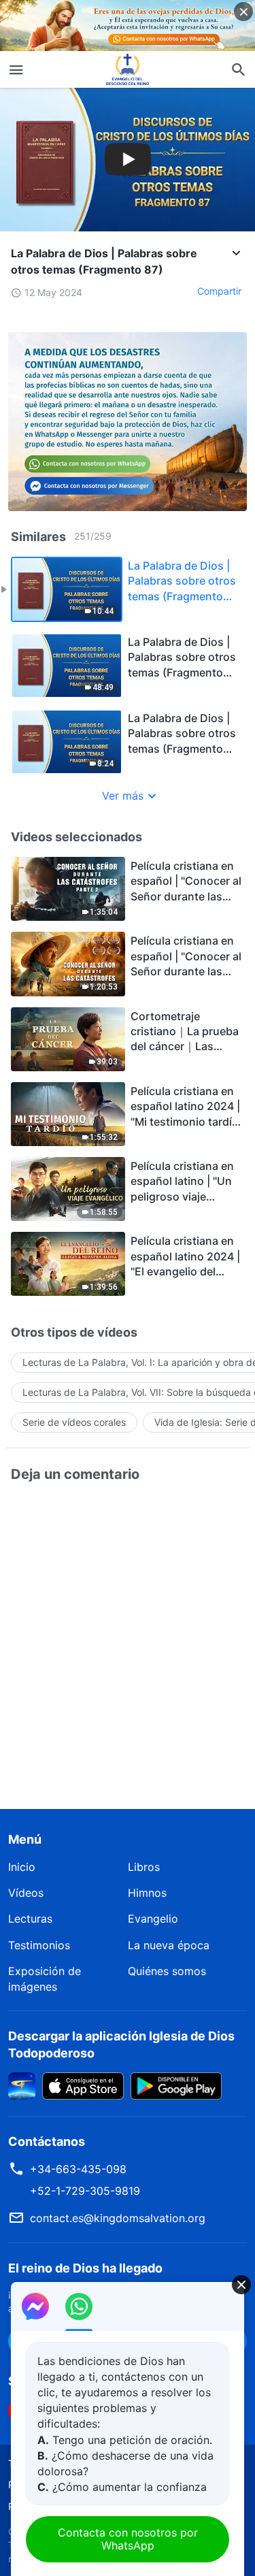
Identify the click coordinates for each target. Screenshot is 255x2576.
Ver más (123, 796)
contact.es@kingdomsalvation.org (118, 2218)
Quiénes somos (167, 1971)
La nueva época (169, 1945)
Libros (144, 1867)
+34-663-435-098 (78, 2169)
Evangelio (153, 1919)
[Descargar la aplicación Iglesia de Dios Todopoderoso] (22, 2085)
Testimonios (39, 1945)
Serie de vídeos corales (74, 1422)
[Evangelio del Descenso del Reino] (128, 69)
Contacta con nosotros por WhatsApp (128, 2539)
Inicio (22, 1867)
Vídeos (26, 1893)
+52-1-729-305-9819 (85, 2191)
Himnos (147, 1893)
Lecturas (30, 1919)
